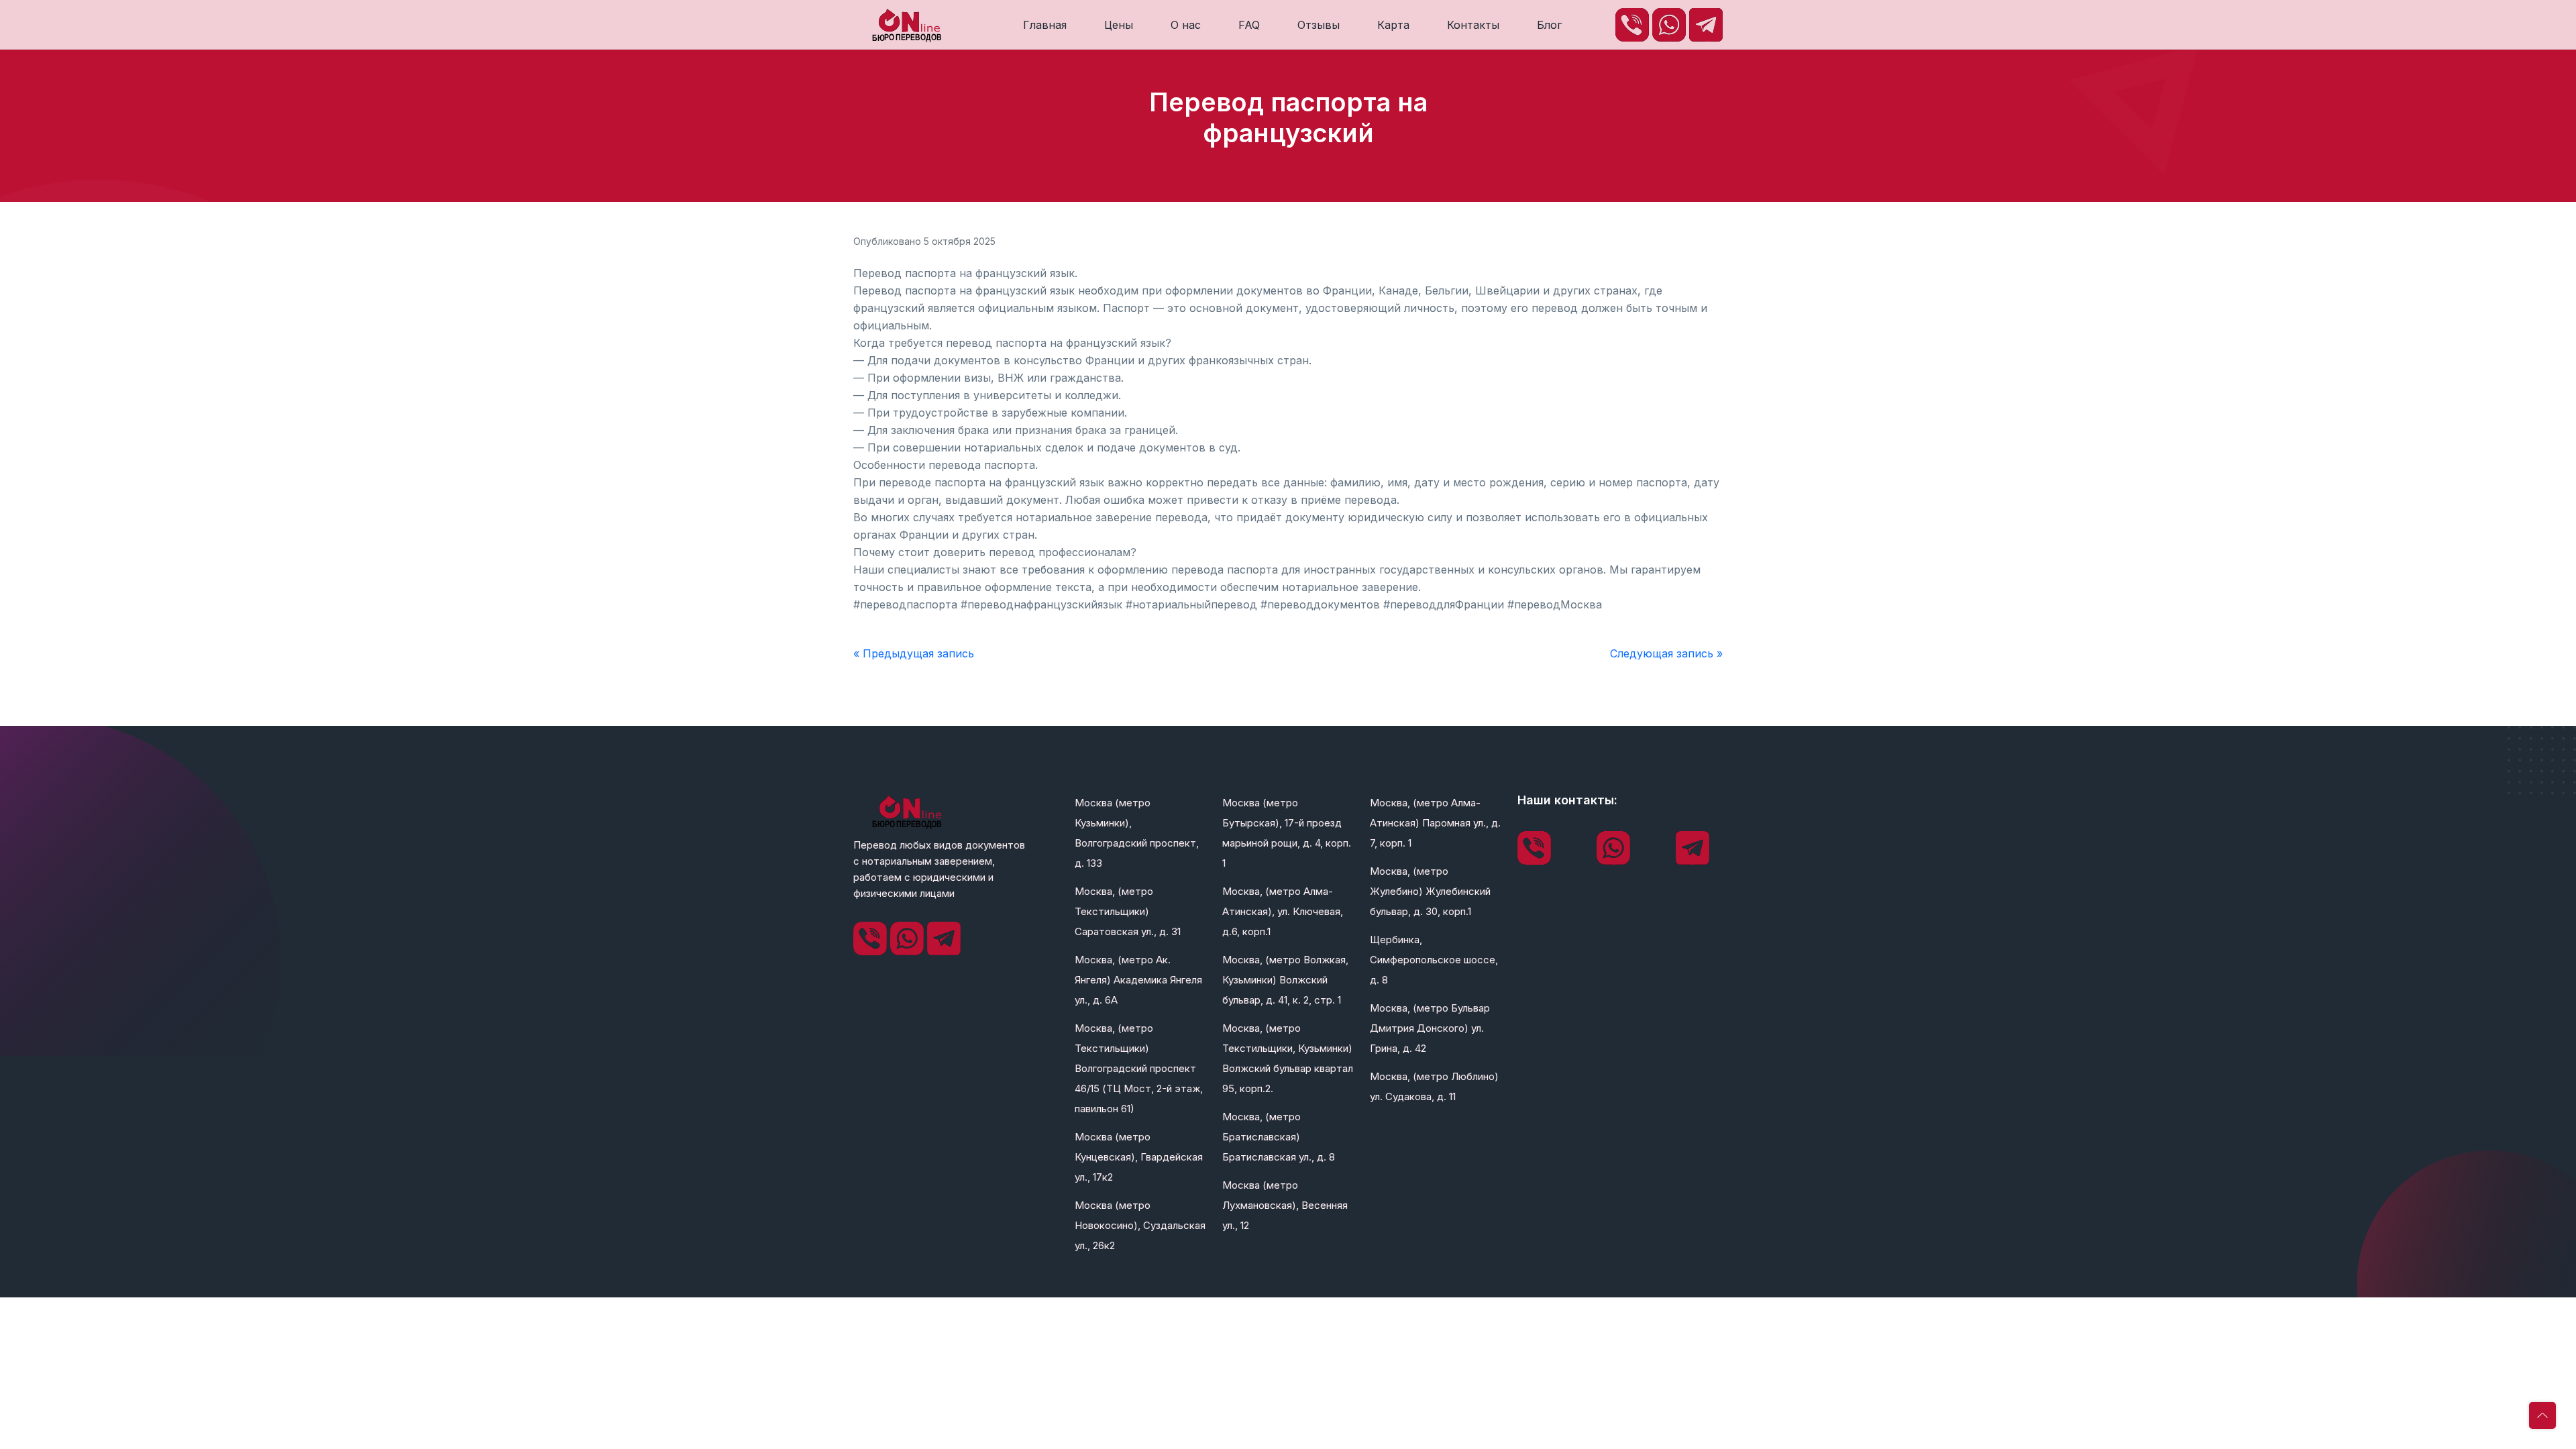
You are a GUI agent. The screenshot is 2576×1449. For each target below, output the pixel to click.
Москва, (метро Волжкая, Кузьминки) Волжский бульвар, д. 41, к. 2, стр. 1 (1285, 980)
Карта (1393, 25)
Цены (1119, 25)
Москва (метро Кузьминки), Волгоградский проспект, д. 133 (1137, 833)
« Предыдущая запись (914, 653)
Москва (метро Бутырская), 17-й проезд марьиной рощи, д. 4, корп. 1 (1287, 833)
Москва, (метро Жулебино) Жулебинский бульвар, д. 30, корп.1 (1430, 891)
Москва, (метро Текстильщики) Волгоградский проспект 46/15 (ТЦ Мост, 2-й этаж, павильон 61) (1139, 1068)
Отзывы (1319, 25)
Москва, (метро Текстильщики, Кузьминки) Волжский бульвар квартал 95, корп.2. (1288, 1058)
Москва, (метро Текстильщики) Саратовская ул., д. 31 (1128, 911)
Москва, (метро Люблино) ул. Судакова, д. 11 (1434, 1086)
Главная (1045, 25)
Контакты (1473, 25)
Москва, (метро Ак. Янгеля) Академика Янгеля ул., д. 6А (1138, 980)
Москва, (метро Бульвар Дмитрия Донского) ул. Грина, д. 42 (1430, 1028)
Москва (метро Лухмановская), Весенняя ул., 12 (1285, 1205)
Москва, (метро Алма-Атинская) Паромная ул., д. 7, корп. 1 (1435, 823)
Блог (1549, 25)
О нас (1186, 25)
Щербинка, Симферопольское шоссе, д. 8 (1434, 960)
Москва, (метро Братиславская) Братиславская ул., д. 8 (1279, 1137)
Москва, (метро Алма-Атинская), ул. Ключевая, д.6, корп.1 (1283, 911)
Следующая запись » (1666, 653)
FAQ (1249, 25)
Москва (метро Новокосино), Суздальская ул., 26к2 (1140, 1225)
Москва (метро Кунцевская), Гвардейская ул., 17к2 (1139, 1157)
